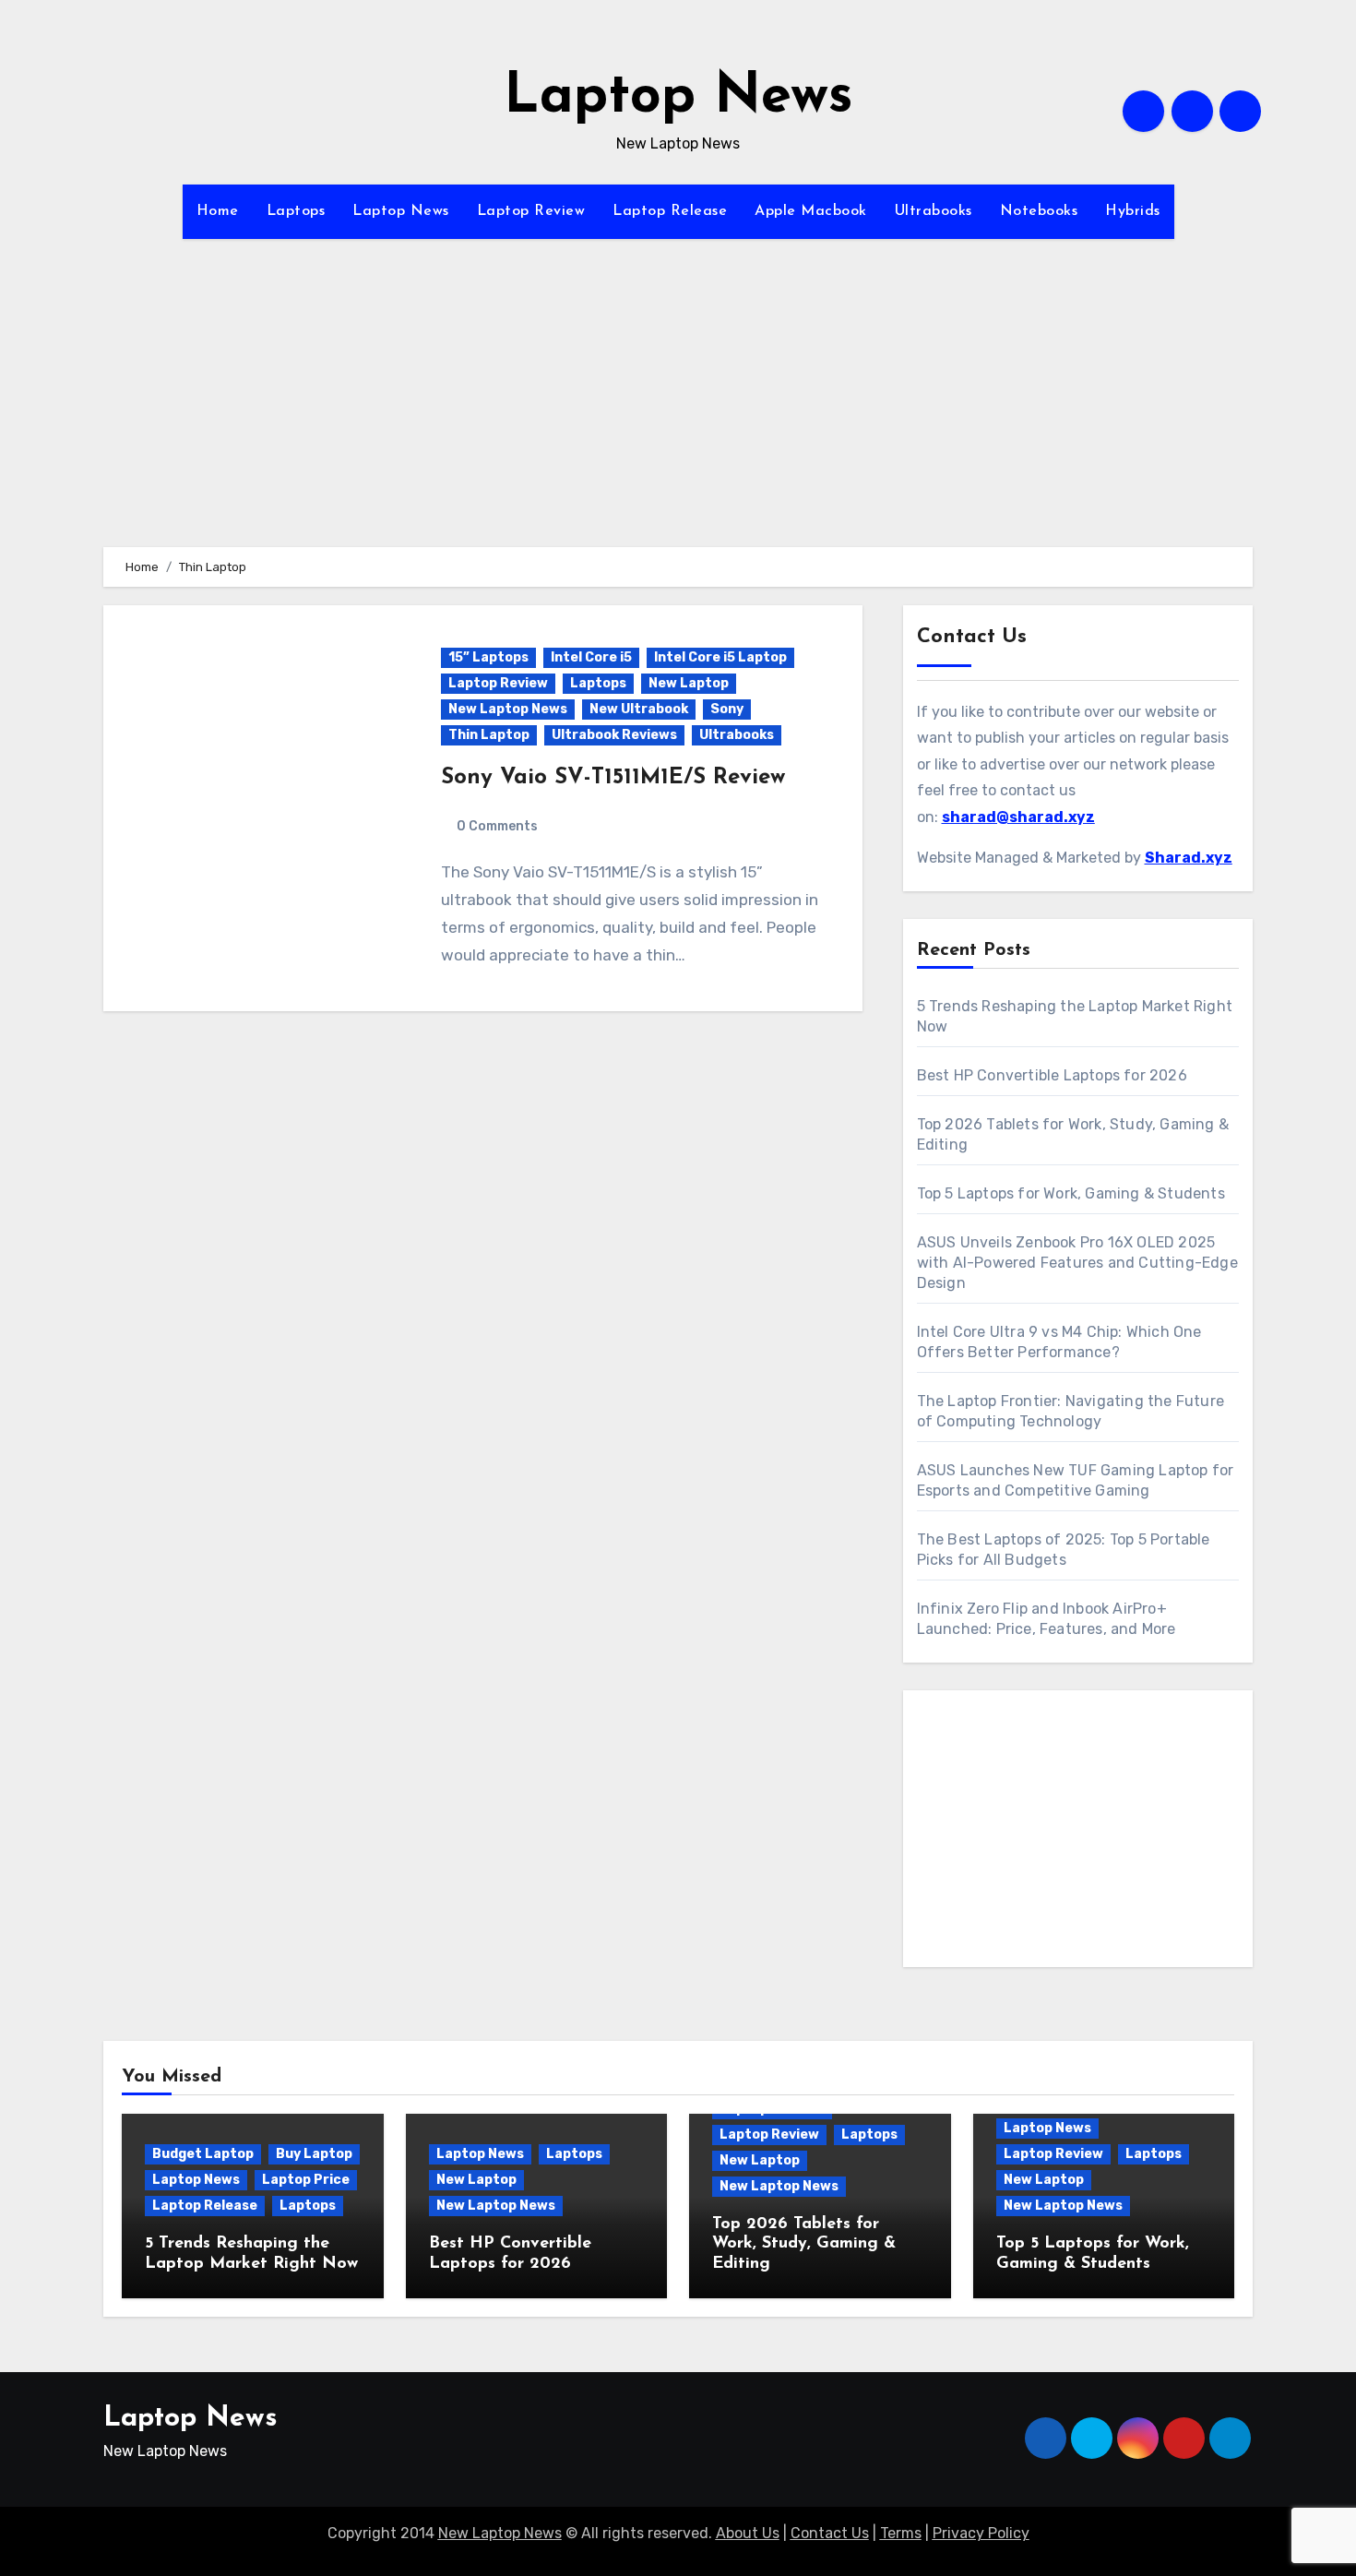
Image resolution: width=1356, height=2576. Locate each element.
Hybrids (1133, 211)
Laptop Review (531, 211)
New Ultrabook (639, 709)
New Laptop (689, 683)
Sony (727, 709)
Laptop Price (306, 2180)
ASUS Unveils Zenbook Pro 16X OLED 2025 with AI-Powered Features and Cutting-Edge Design (1077, 1263)
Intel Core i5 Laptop (720, 657)
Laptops (296, 211)
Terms (901, 2533)
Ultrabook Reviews (614, 735)
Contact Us (830, 2533)
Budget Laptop (203, 2154)
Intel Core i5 (591, 657)
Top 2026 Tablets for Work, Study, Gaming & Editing (804, 2244)
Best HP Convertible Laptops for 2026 (1052, 1075)
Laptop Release (670, 211)
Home (218, 211)
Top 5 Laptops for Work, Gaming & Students (1071, 1193)
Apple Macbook (811, 211)
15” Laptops (488, 657)
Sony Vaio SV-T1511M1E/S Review (613, 778)
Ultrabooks (934, 211)
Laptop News (678, 98)
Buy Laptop (314, 2154)
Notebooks (1039, 211)
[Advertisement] (678, 418)
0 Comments (497, 826)
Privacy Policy (981, 2533)
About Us (748, 2533)
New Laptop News (508, 709)
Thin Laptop (489, 735)
